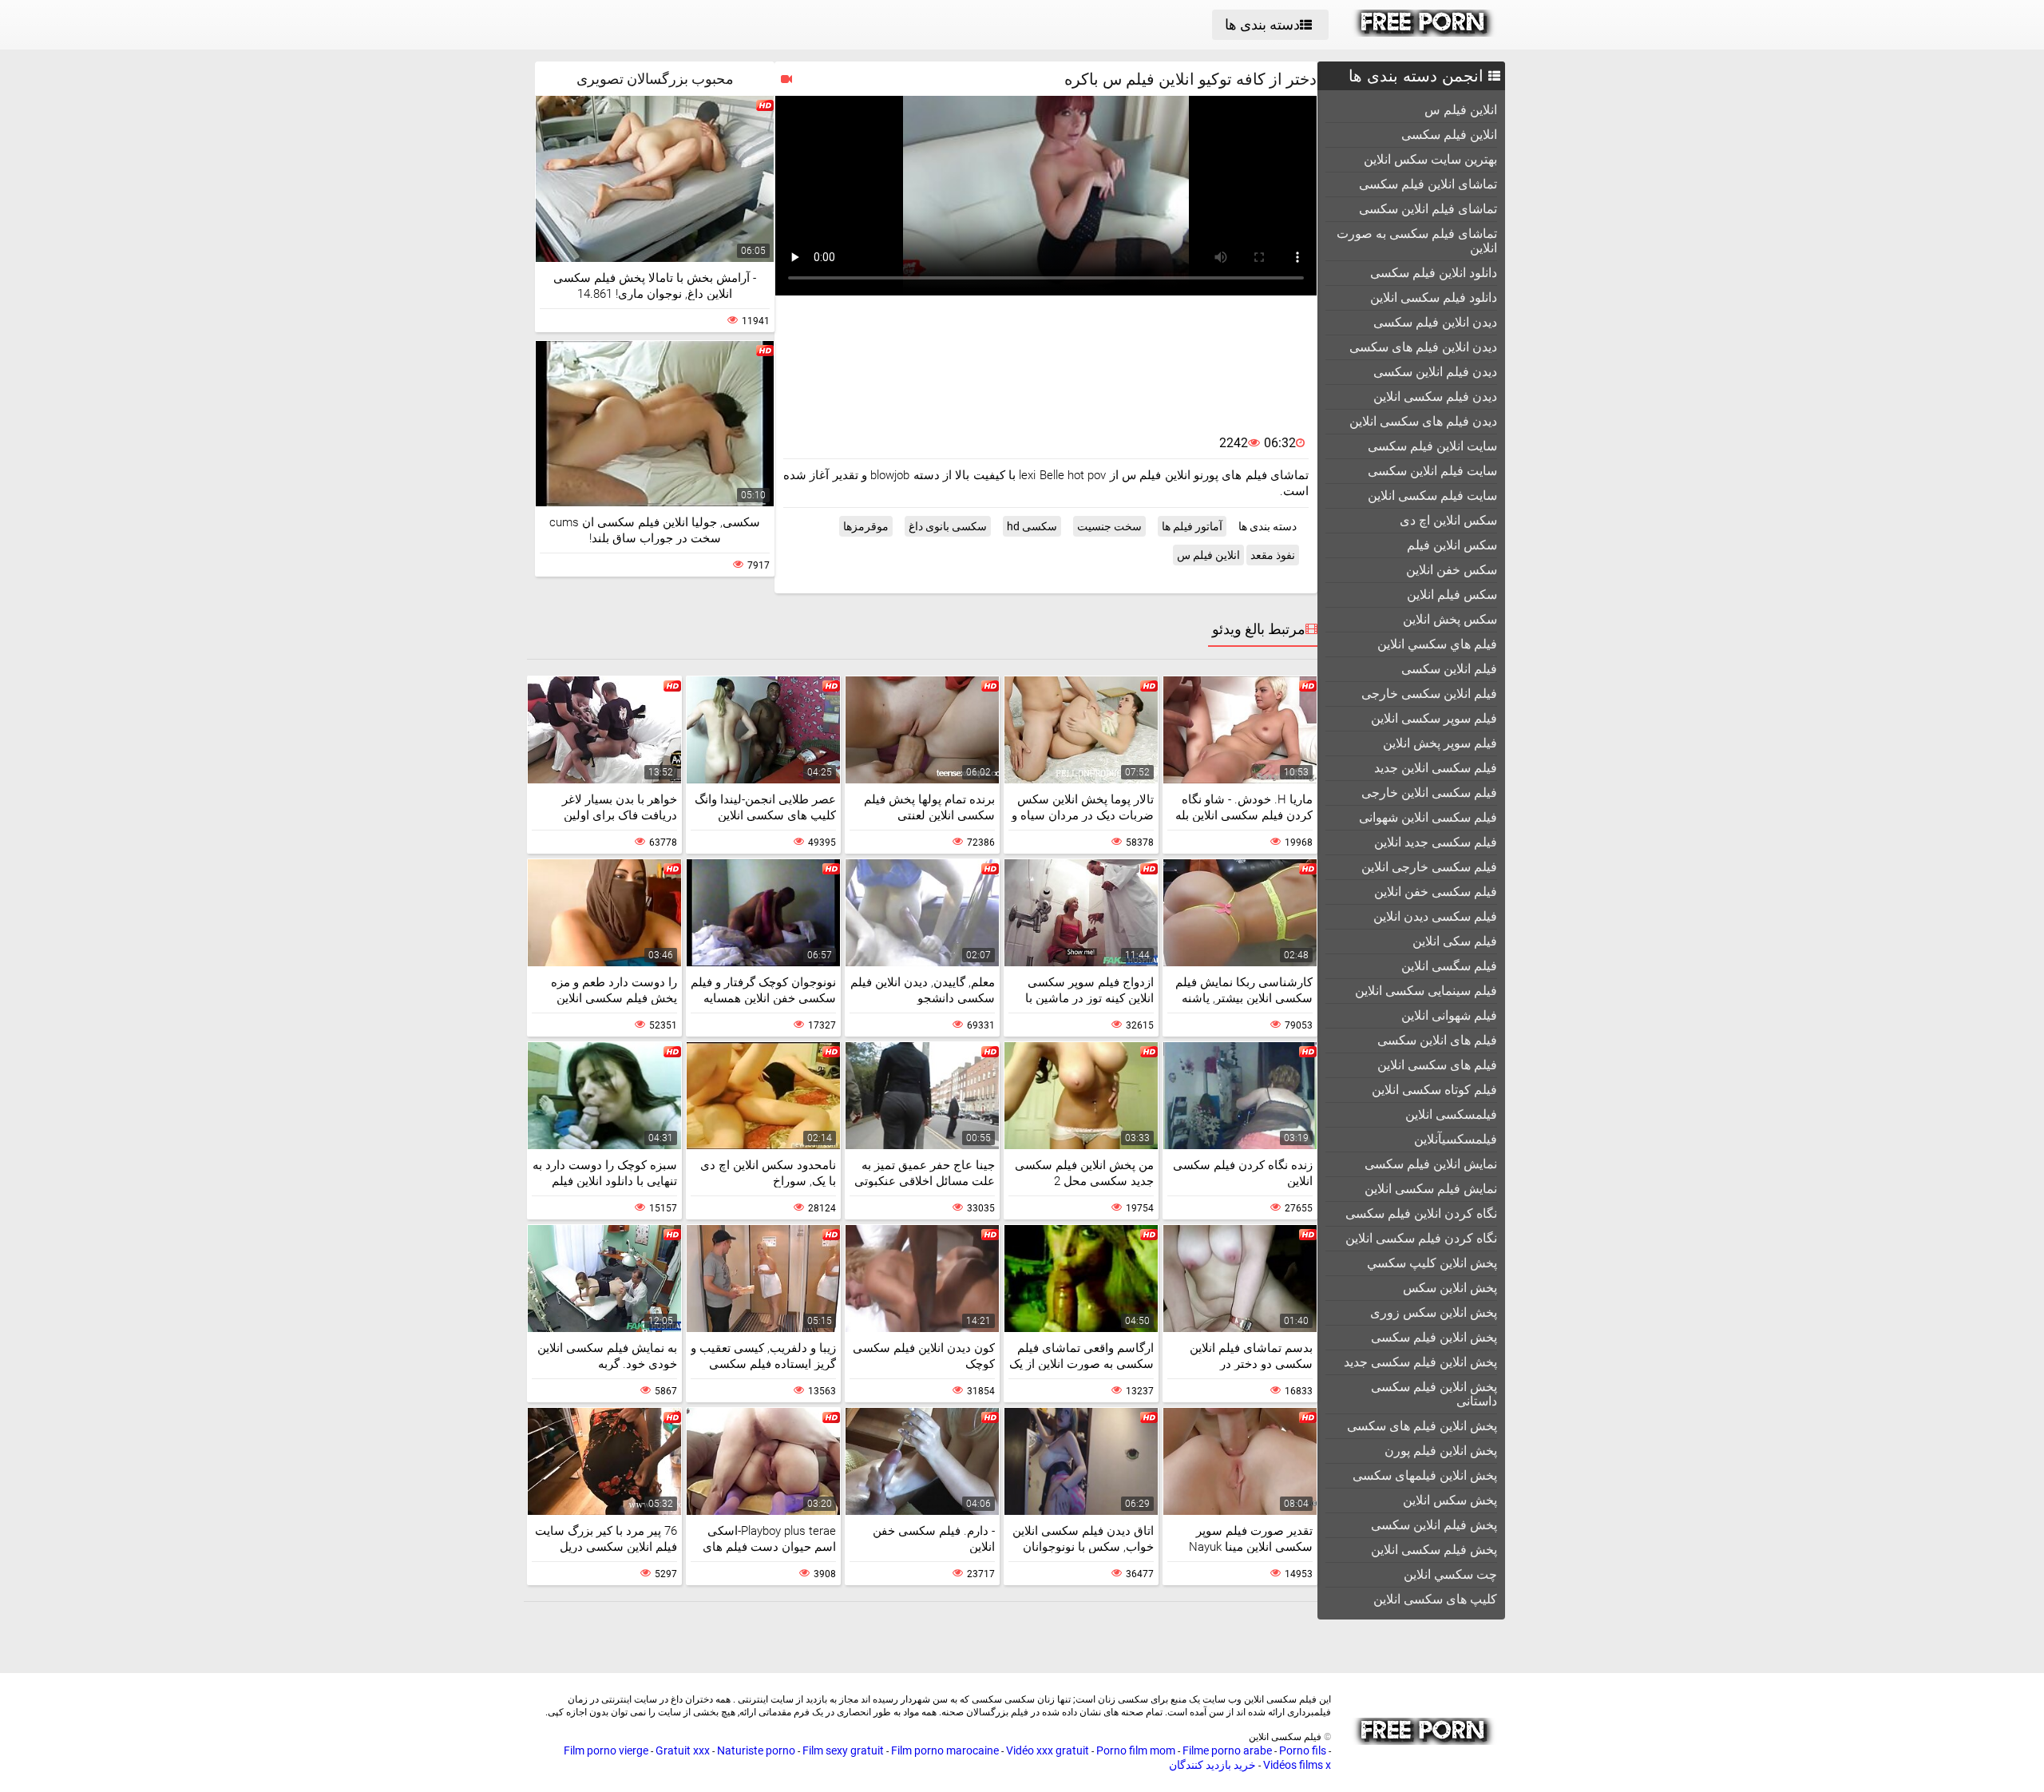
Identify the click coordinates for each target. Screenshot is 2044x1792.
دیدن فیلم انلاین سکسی (1435, 372)
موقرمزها (866, 526)
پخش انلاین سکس (1450, 1288)
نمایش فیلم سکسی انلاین (1431, 1189)
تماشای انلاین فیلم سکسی (1428, 184)
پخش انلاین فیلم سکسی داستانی (1434, 1394)
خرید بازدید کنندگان (1212, 1765)
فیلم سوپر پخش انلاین (1440, 743)
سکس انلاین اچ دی (1448, 520)
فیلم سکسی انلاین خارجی (1429, 793)
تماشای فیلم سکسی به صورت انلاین (1417, 241)
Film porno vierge (606, 1750)
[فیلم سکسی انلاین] (1424, 33)
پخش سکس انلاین (1450, 1500)
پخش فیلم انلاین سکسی (1434, 1525)
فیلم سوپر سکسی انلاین (1434, 718)
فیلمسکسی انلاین (1451, 1114)
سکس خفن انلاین (1452, 570)
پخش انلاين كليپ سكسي (1432, 1263)
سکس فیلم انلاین (1452, 595)
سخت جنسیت (1109, 526)
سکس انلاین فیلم (1452, 545)
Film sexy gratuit (843, 1750)
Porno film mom (1136, 1750)
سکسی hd (1032, 526)
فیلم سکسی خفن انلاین (1436, 892)
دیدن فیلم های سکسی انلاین (1423, 421)
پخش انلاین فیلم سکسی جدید (1420, 1362)
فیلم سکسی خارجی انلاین (1429, 867)
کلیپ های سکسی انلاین (1435, 1599)
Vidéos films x (1297, 1765)
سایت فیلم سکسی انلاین (1432, 496)
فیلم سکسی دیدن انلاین (1435, 916)
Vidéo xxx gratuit (1048, 1750)
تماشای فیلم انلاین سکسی (1428, 209)
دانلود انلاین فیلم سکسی (1434, 273)
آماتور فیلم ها (1192, 526)
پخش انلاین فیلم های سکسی (1422, 1426)
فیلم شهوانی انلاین (1449, 1015)
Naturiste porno (756, 1750)
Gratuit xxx (683, 1750)
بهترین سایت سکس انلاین (1430, 159)
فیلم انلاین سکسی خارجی (1429, 694)
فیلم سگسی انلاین (1449, 966)
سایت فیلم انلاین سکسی (1432, 471)
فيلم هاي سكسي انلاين (1437, 644)
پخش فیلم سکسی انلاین (1434, 1550)
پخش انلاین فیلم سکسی (1434, 1337)
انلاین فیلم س (1461, 110)
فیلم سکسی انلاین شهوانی (1428, 817)
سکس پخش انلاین (1450, 619)
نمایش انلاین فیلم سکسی (1431, 1164)
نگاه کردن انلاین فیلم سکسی (1421, 1213)
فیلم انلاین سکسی (1449, 669)
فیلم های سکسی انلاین (1437, 1065)
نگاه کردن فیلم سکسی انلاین (1421, 1238)
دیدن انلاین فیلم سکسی (1435, 322)
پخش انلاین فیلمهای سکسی (1425, 1475)
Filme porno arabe (1227, 1750)
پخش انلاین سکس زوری (1434, 1312)
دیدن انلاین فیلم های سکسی (1423, 347)
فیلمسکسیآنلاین (1456, 1139)
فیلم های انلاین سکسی (1437, 1040)
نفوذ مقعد (1273, 555)
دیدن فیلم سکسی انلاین (1435, 396)
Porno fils (1303, 1750)
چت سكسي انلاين (1450, 1574)
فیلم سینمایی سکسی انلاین (1426, 991)
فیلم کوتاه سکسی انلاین (1434, 1090)
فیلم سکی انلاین (1455, 941)
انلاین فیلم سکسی (1449, 135)
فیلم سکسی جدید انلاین (1436, 842)
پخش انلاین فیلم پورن (1441, 1451)
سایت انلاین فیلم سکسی (1432, 446)
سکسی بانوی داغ (948, 526)
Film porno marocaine (945, 1750)
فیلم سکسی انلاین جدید (1436, 768)
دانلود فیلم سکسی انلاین (1434, 297)
